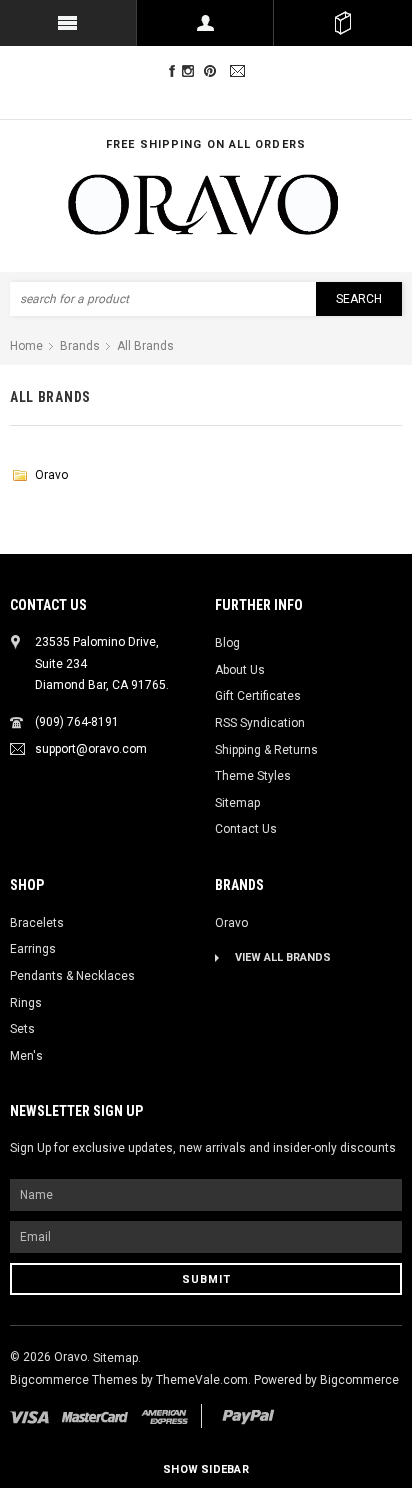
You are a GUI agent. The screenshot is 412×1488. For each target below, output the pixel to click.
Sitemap (237, 803)
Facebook (172, 71)
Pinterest (214, 71)
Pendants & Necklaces (72, 976)
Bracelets (37, 923)
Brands (80, 346)
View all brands (283, 957)
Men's (26, 1056)
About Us (240, 670)
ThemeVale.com (202, 1380)
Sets (22, 1029)
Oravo (51, 475)
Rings (26, 1003)
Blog (227, 643)
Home (26, 346)
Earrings (33, 949)
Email (240, 71)
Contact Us (246, 829)
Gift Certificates (258, 696)
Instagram (192, 71)
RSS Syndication (260, 723)
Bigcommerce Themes (75, 1380)
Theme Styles (253, 776)
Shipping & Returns (266, 750)
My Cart (342, 23)
